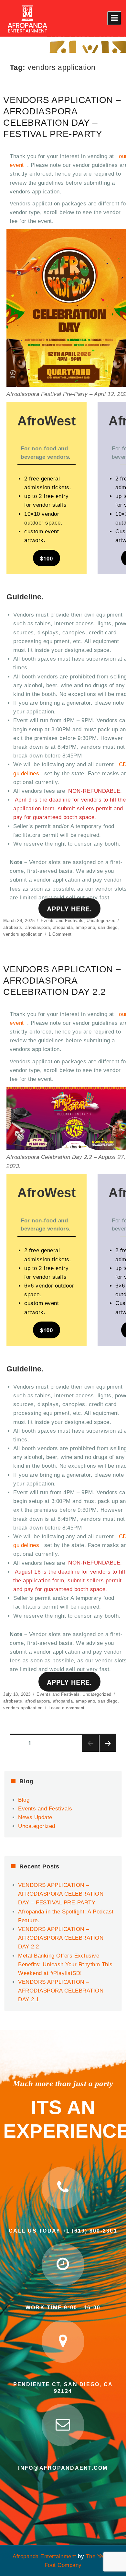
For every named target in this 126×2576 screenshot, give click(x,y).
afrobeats (13, 927)
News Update (35, 1817)
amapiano (85, 927)
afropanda (63, 927)
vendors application (23, 934)
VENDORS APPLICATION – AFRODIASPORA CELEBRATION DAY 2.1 (61, 1991)
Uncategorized (101, 921)
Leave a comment (67, 1708)
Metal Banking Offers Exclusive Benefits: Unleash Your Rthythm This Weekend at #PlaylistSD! (65, 1964)
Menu (114, 18)
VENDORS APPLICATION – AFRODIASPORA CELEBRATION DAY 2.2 (62, 981)
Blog (24, 1800)
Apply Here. (69, 909)
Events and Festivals (62, 921)
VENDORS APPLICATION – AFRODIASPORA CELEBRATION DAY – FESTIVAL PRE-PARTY (61, 1894)
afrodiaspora (38, 927)
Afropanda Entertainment (44, 2556)
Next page (108, 1743)
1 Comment (60, 934)
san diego (108, 927)
